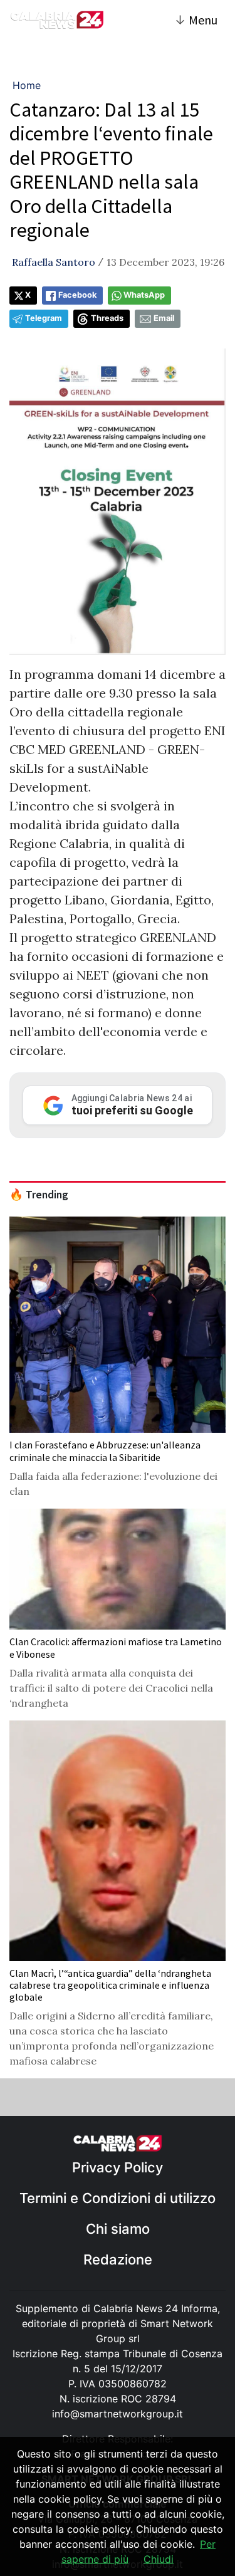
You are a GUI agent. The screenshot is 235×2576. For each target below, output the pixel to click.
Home (27, 85)
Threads (107, 318)
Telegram (44, 318)
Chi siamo (118, 2229)
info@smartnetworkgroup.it (118, 2414)
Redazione (118, 2259)
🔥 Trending (39, 1195)
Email (164, 318)
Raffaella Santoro (54, 262)
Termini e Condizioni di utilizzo (118, 2198)
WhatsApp (144, 295)
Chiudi (159, 2559)
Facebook (77, 295)
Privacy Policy (118, 2167)
